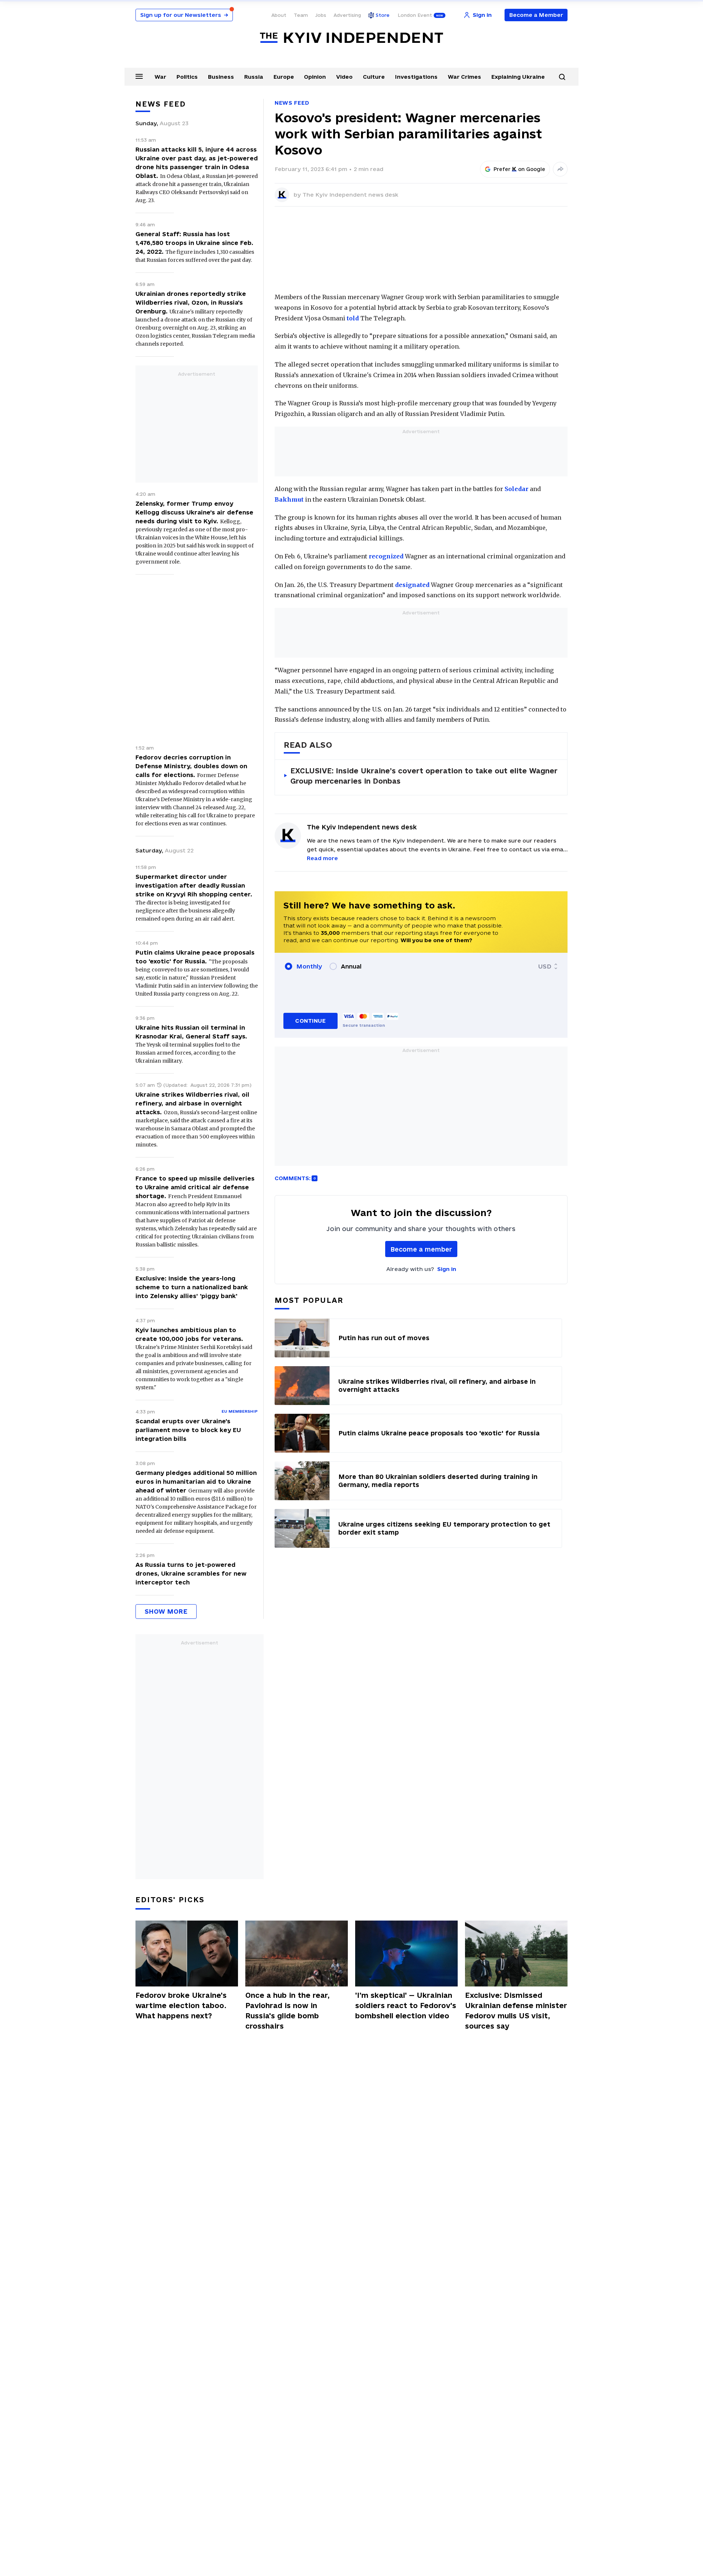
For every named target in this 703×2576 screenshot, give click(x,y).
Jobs (321, 15)
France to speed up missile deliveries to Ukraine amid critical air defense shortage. (195, 1187)
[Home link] (351, 38)
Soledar (516, 489)
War (160, 77)
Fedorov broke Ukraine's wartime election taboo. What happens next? (181, 2006)
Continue (310, 1021)
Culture (374, 77)
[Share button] (560, 169)
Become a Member (536, 15)
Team (301, 15)
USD (545, 966)
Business (221, 77)
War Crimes (464, 77)
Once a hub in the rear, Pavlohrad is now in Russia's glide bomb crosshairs (287, 2011)
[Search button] (562, 77)
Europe (284, 77)
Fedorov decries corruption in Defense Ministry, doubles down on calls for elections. (191, 766)
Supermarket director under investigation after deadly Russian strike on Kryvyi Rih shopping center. (194, 885)
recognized (386, 556)
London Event (415, 15)
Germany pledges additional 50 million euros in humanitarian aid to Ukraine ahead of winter (196, 1482)
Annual (351, 966)
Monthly (309, 966)
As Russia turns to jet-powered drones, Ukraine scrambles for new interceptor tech (191, 1573)
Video (344, 77)
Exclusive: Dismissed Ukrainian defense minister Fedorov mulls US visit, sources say (516, 2011)
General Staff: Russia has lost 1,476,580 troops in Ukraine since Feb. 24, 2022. (194, 243)
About (279, 15)
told (353, 318)
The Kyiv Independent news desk (350, 195)
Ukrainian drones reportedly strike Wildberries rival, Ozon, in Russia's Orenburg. (191, 302)
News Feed (292, 103)
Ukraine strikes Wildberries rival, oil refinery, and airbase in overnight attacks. (192, 1103)
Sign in (447, 1269)
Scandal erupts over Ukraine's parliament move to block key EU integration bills (188, 1430)
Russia (254, 77)
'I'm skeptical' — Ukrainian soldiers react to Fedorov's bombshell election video (406, 2006)
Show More (166, 1611)
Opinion (315, 77)
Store (383, 15)
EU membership (240, 1411)
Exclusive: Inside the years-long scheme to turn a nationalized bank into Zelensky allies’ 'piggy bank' (192, 1287)
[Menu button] (139, 76)
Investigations (416, 77)
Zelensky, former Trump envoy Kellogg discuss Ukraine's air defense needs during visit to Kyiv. (194, 512)
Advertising (347, 15)
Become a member (421, 1249)
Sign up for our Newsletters (184, 15)
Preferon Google (520, 169)
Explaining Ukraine (518, 77)
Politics (187, 77)
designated (412, 585)
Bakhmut (289, 499)
